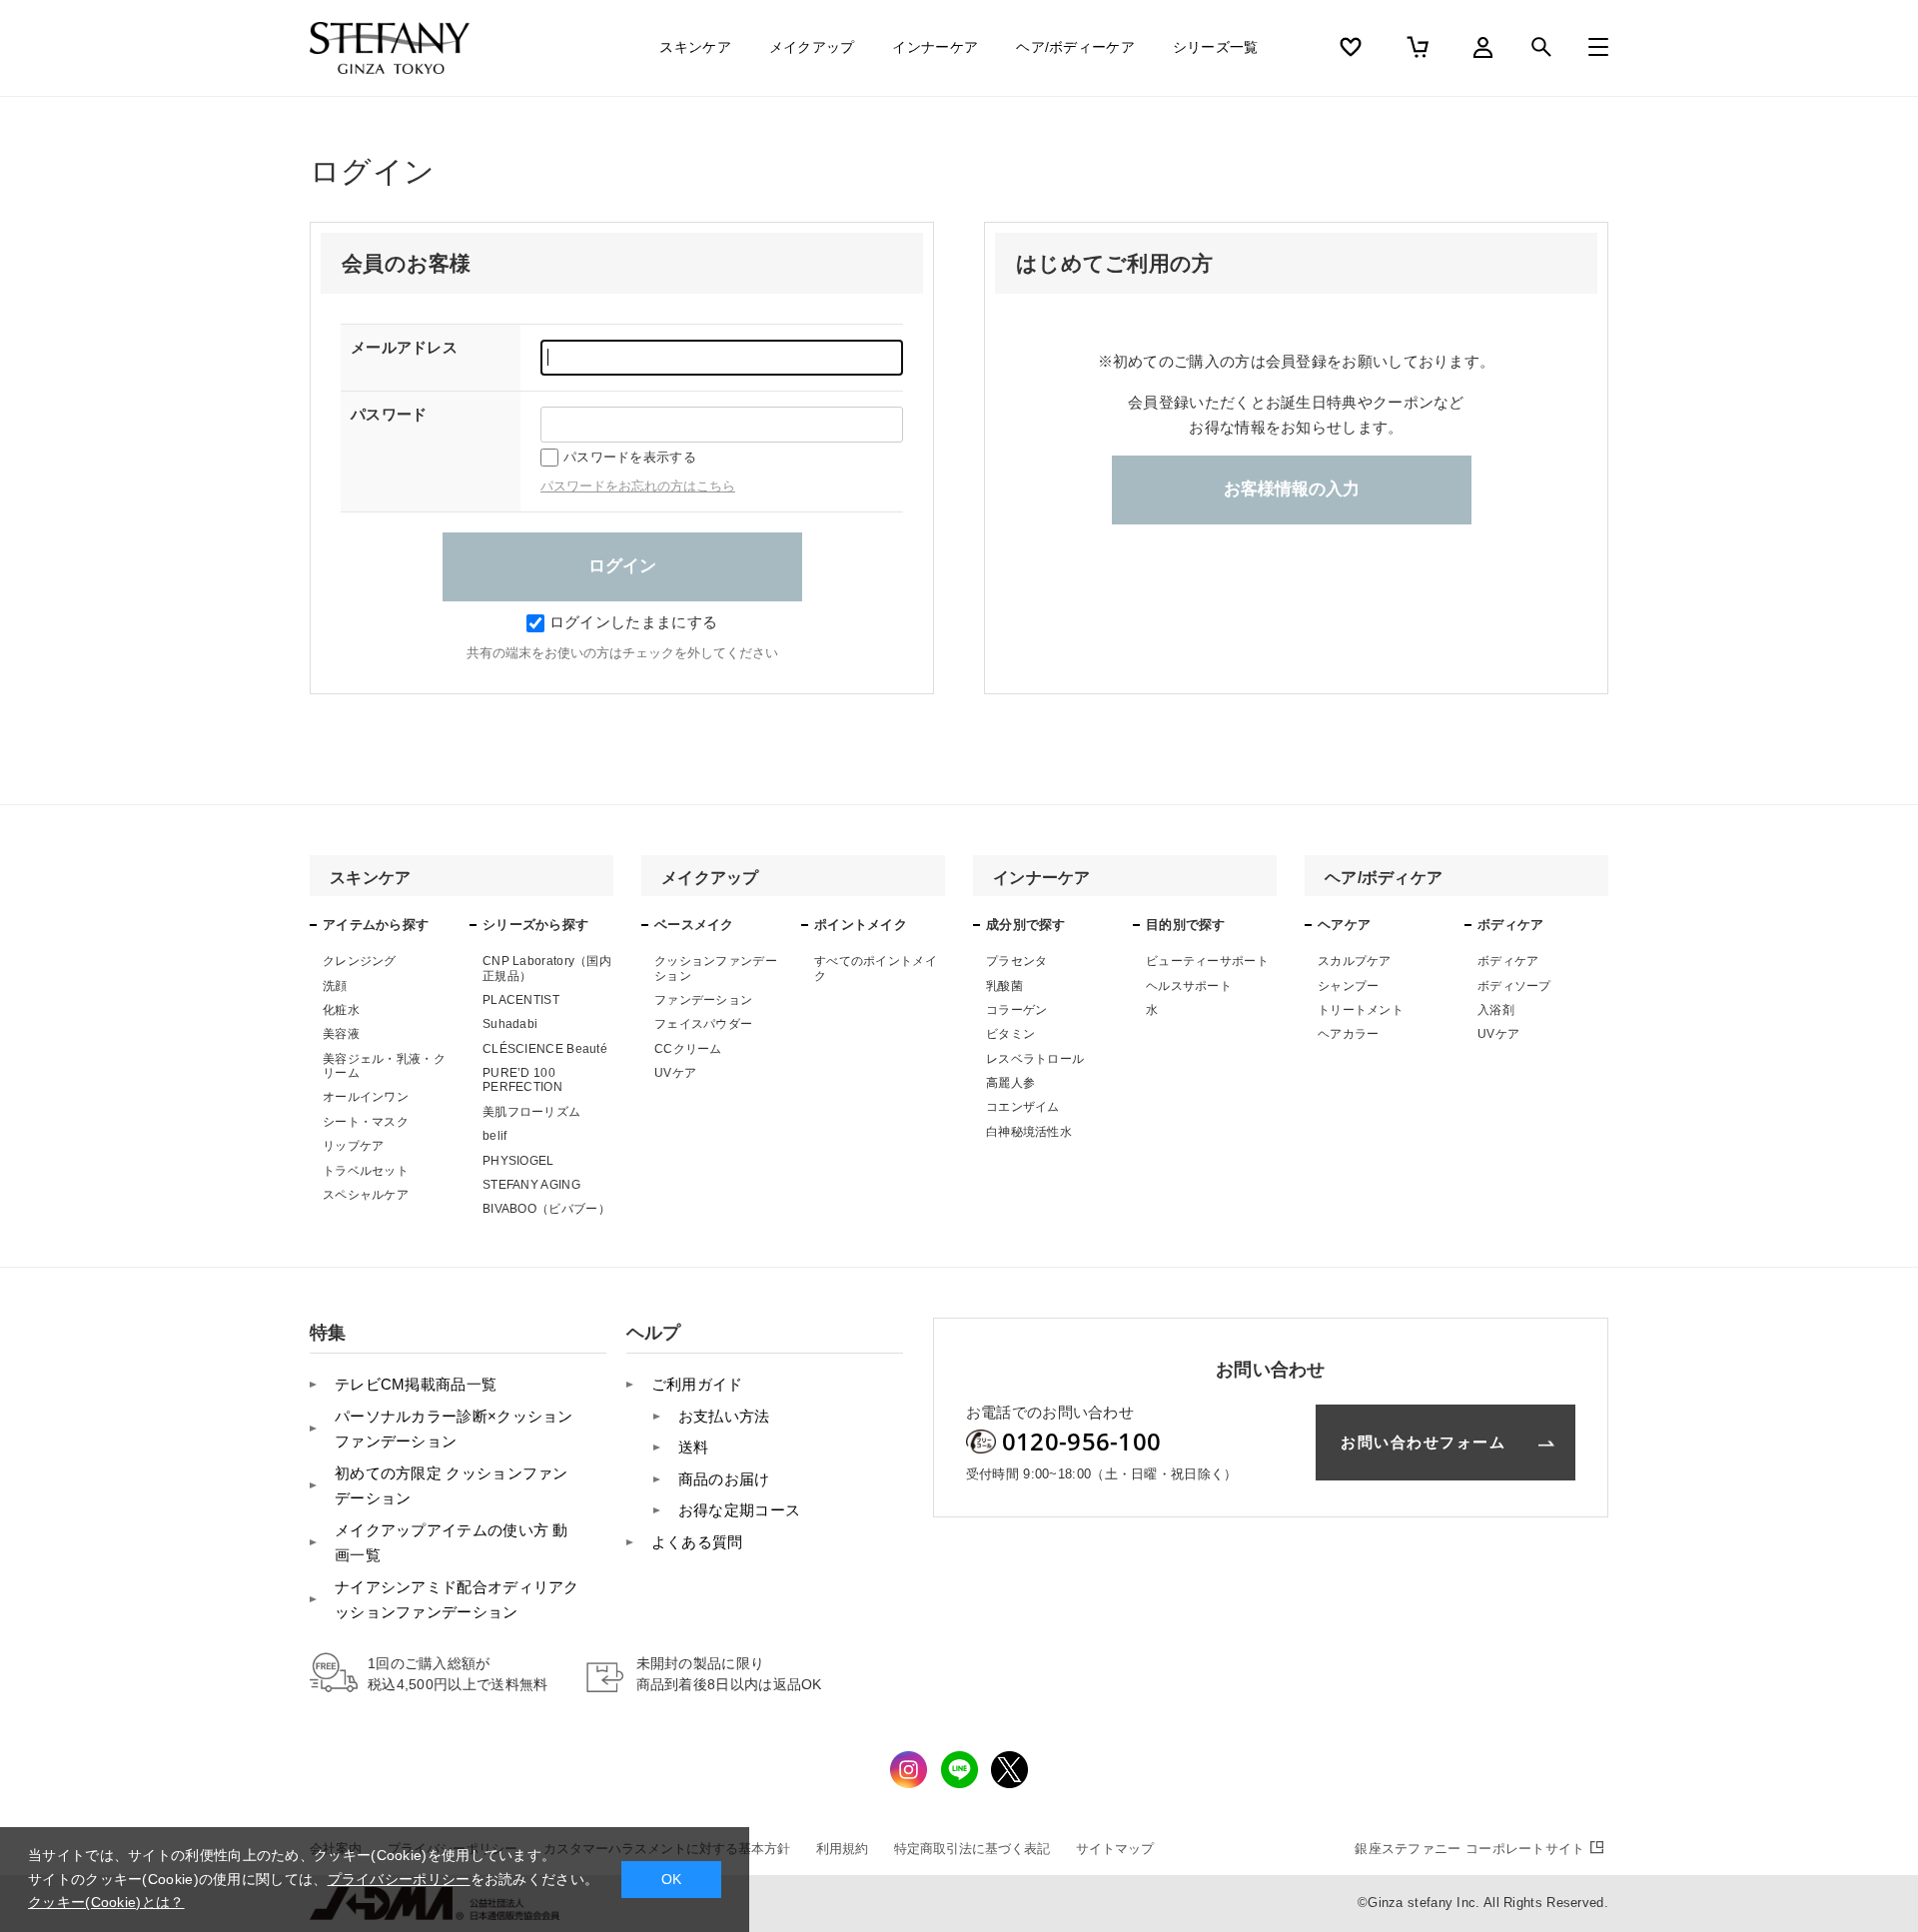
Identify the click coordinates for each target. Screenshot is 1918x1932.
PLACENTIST (521, 1000)
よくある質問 (697, 1542)
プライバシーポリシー (399, 1879)
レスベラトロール (1035, 1059)
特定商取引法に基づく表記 (972, 1849)
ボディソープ (1514, 986)
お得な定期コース (739, 1510)
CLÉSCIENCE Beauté (545, 1049)
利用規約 (842, 1849)
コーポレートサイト (1469, 1849)
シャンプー (1349, 986)
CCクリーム (688, 1049)
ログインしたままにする (633, 622)
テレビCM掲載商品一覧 (416, 1384)
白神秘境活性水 (1029, 1132)
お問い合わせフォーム (1423, 1442)
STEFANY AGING (531, 1185)
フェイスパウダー (703, 1024)
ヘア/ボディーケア (1075, 47)
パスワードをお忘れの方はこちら (638, 486)
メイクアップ (812, 47)
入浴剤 (1496, 1010)
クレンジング (360, 961)
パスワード (389, 414)
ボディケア (1508, 961)
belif (495, 1136)
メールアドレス (404, 347)
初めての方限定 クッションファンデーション (452, 1486)
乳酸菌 (1004, 986)
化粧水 (341, 1010)
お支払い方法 (724, 1416)
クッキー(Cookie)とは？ (106, 1902)
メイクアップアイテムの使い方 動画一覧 (452, 1543)
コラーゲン (1017, 1010)
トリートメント (1361, 1010)
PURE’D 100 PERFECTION (522, 1080)
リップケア (354, 1146)
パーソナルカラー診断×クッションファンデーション (454, 1429)
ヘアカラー (1349, 1034)
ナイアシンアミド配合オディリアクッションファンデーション (457, 1600)
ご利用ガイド (697, 1384)
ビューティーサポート (1207, 961)
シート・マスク (366, 1122)
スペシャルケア (366, 1195)
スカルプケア (1355, 961)
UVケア (675, 1073)
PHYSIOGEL (518, 1161)
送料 (694, 1447)
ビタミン (1010, 1034)
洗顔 (335, 986)
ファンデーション (703, 1000)
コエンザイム (1023, 1107)
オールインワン (366, 1097)
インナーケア (935, 47)
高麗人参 (1010, 1083)
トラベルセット (366, 1171)
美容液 (341, 1034)
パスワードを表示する (630, 457)
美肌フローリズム (531, 1112)
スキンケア (695, 47)
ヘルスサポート (1189, 986)
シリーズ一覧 (1216, 47)
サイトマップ (1115, 1849)
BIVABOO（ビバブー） (546, 1209)
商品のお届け (724, 1479)
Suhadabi (510, 1024)
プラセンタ (1017, 961)
